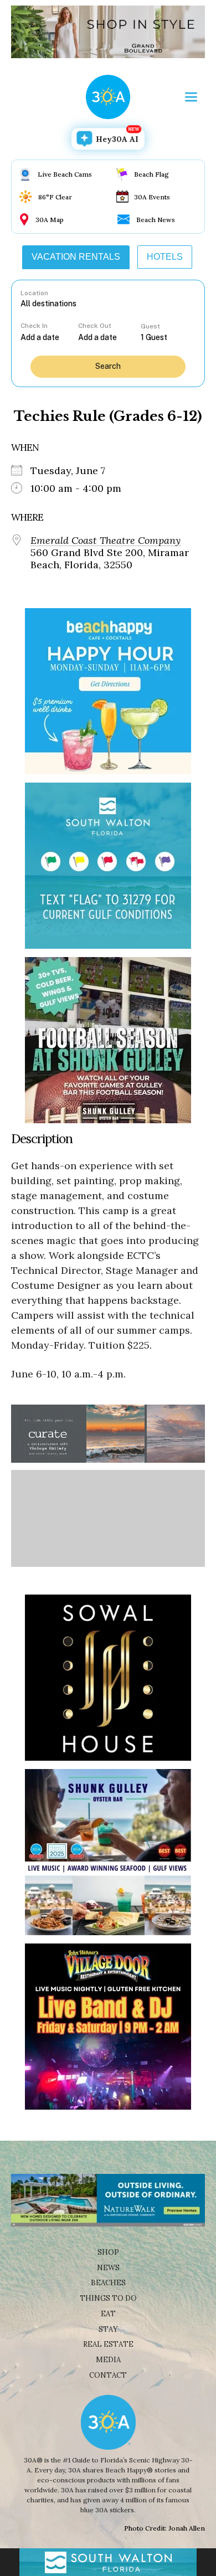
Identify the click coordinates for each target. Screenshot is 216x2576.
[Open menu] (191, 97)
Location (34, 293)
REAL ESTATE (108, 2344)
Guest (150, 326)
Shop (108, 2252)
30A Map (50, 220)
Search (108, 366)
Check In (34, 326)
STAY (108, 2329)
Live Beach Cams (65, 174)
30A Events (152, 197)
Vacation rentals (76, 257)
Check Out (95, 326)
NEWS (108, 2268)
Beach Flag (151, 174)
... (49, 337)
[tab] (76, 257)
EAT (108, 2314)
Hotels (165, 257)
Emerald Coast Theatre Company (106, 541)
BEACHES (108, 2283)
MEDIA (108, 2360)
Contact (108, 2375)
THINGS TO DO (108, 2298)
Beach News (156, 220)
